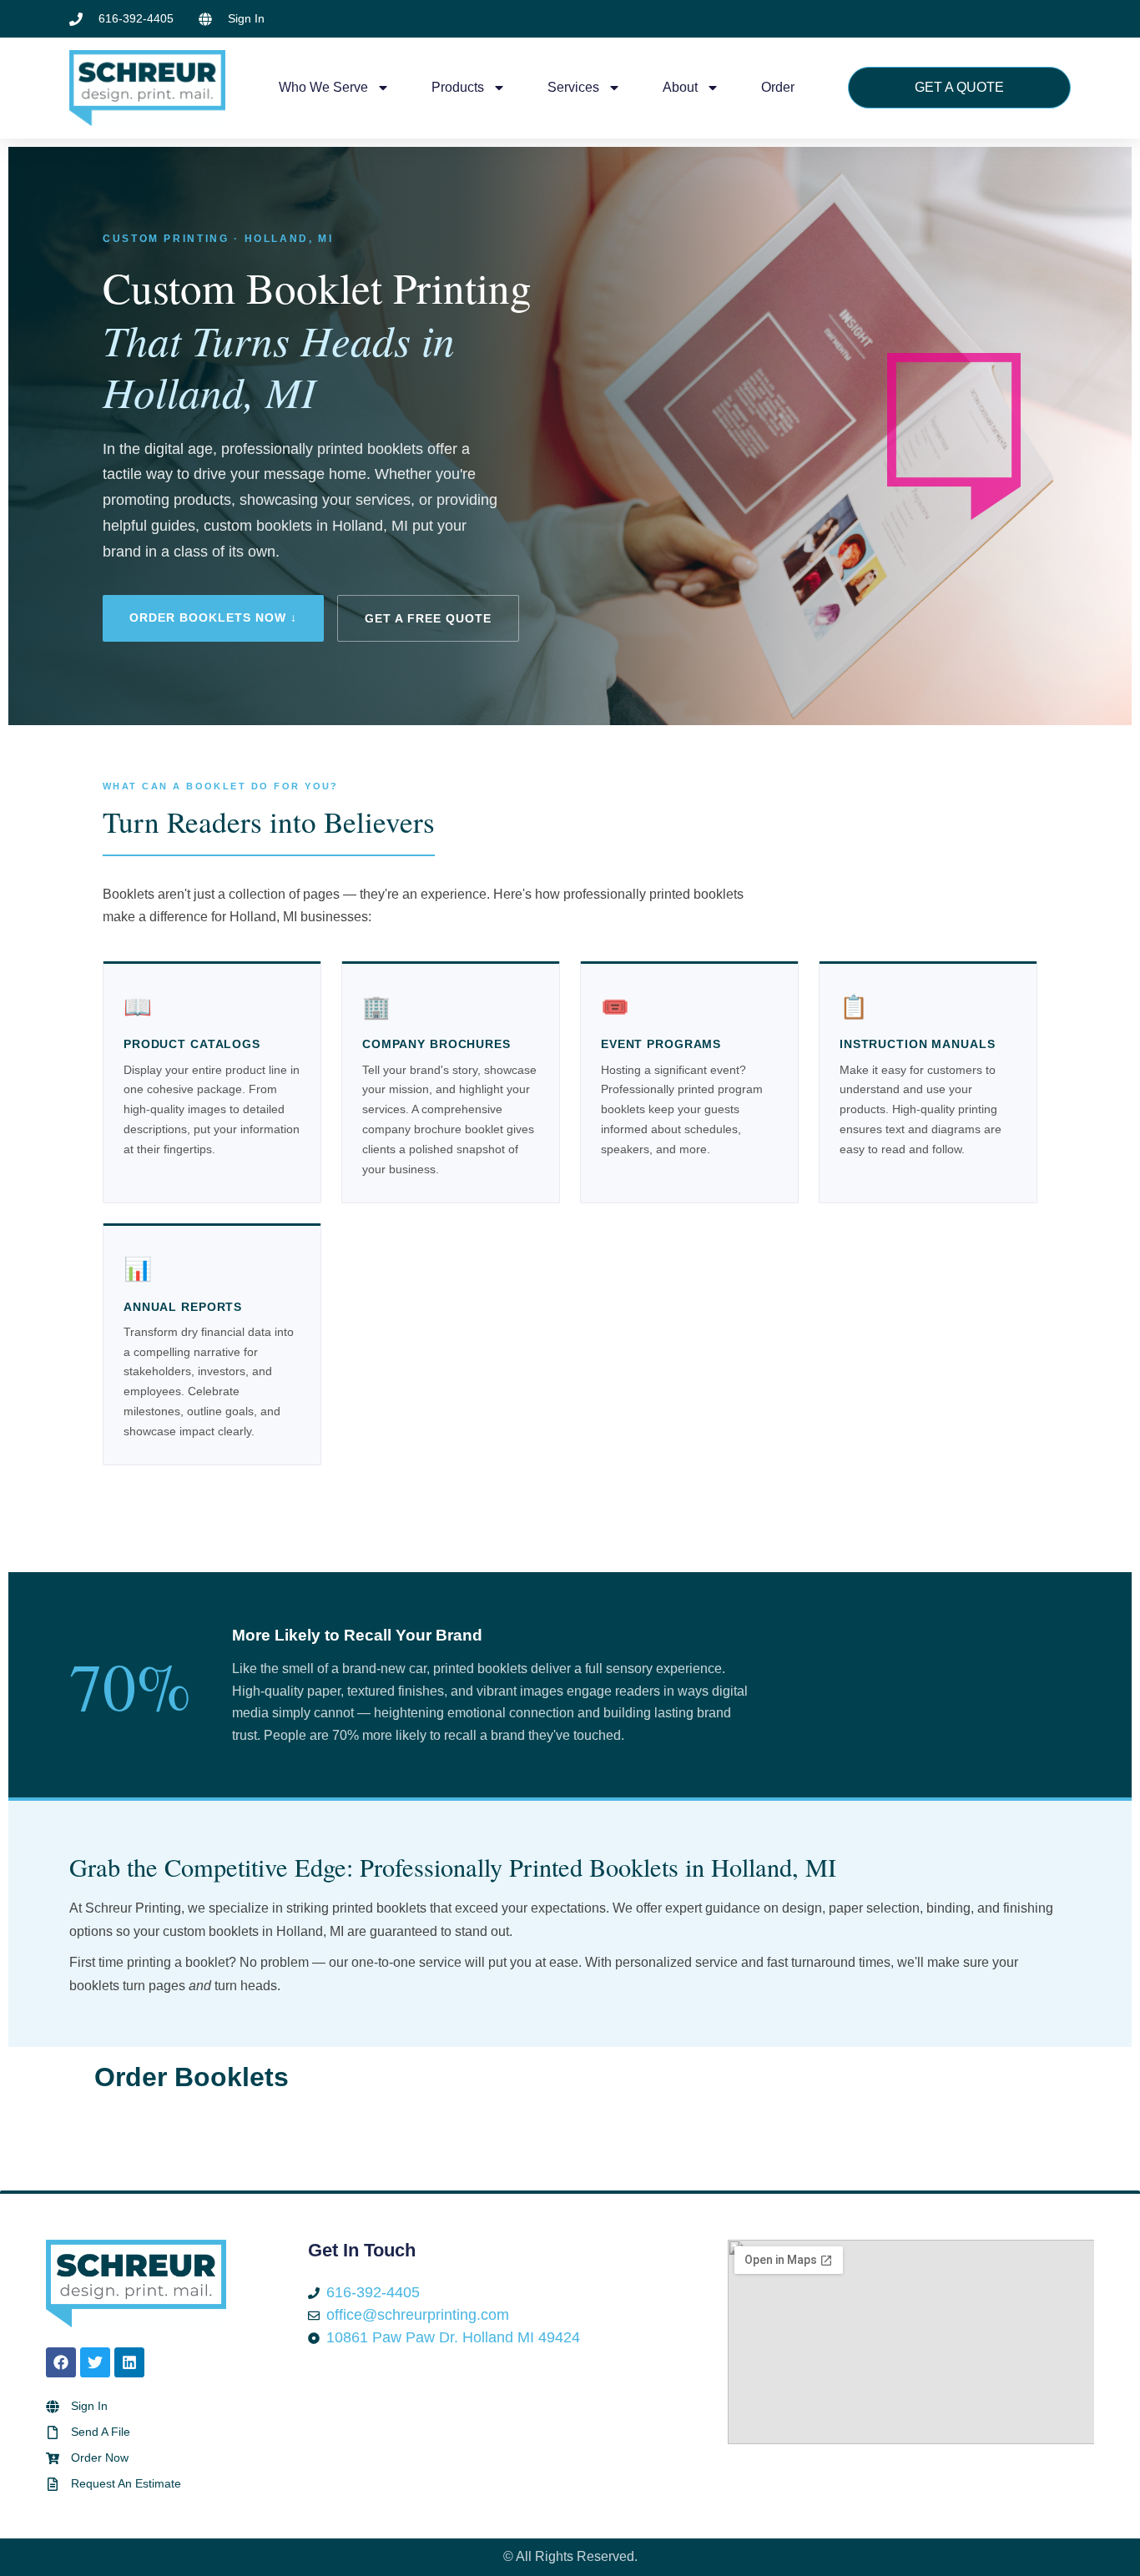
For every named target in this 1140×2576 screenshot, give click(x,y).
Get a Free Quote (428, 618)
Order (778, 87)
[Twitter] (95, 2362)
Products (458, 87)
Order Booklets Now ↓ (213, 618)
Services (573, 87)
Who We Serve (323, 87)
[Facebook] (61, 2362)
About (680, 87)
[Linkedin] (129, 2362)
